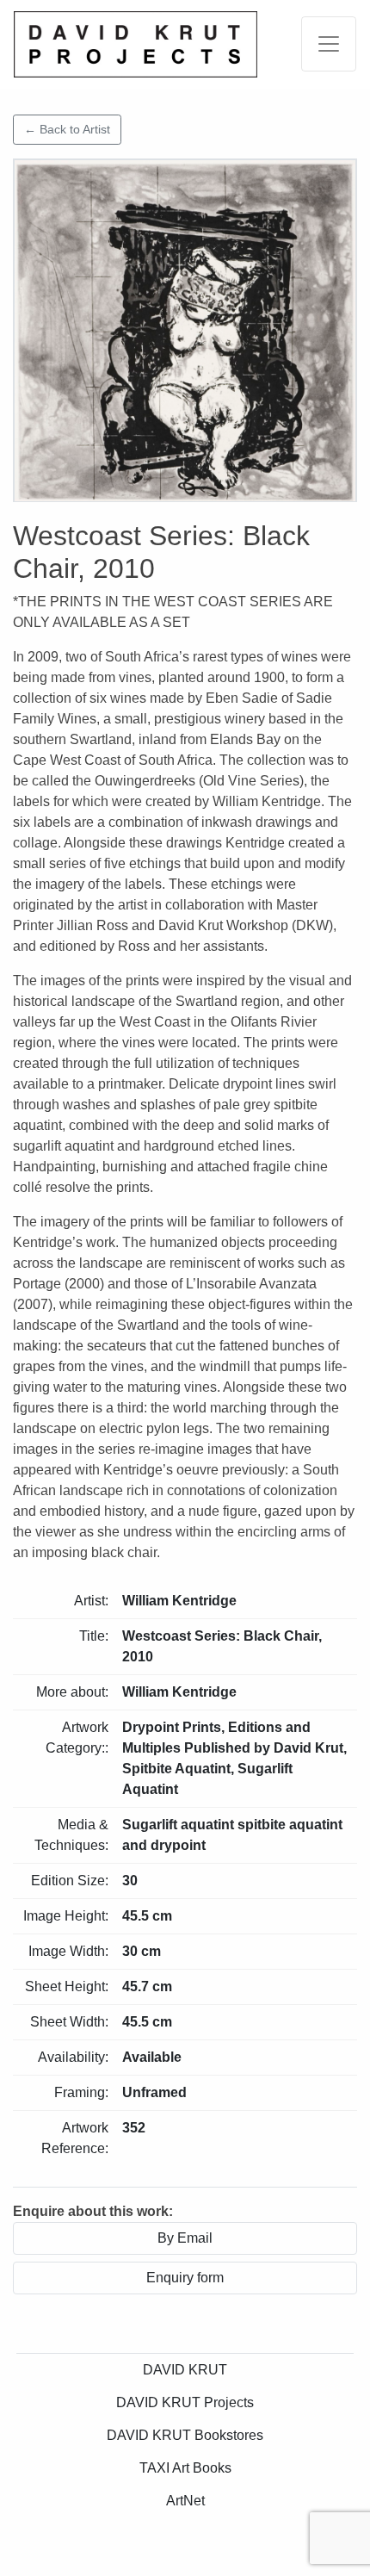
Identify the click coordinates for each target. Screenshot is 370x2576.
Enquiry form (185, 2278)
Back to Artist (67, 129)
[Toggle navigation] (329, 44)
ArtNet (185, 2501)
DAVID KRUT (185, 2370)
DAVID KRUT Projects (185, 2402)
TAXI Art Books (185, 2468)
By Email (185, 2238)
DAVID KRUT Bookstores (185, 2435)
